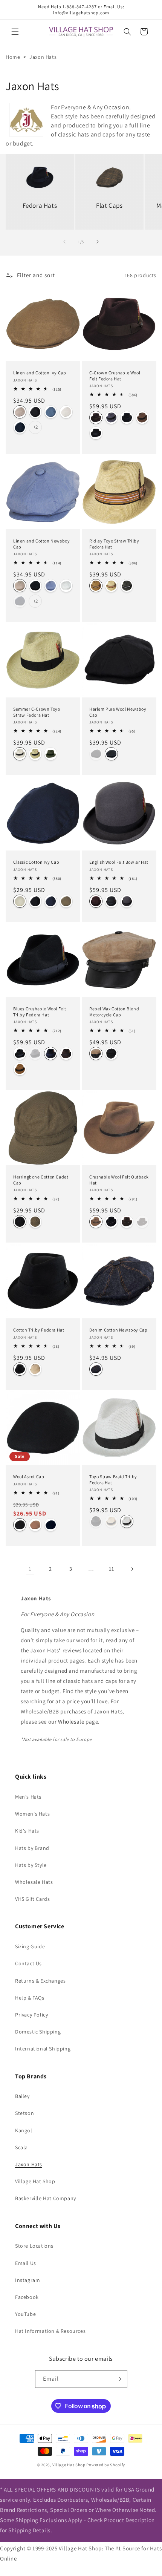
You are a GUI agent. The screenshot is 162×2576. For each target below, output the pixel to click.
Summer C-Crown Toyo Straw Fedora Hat (37, 712)
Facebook (27, 2297)
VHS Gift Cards (32, 1899)
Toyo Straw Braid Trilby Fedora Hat (113, 1480)
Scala (21, 2147)
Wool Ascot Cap (29, 1476)
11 (111, 1569)
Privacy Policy (31, 2015)
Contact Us (28, 1963)
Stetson (24, 2113)
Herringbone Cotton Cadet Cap (41, 1180)
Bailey (22, 2096)
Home (13, 57)
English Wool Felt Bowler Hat (119, 862)
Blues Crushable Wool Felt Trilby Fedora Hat (40, 1012)
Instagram (28, 2280)
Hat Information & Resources (50, 2331)
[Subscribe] (119, 2379)
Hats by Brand (32, 1848)
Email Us (26, 2263)
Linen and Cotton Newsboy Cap (41, 544)
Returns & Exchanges (40, 1981)
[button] (15, 32)
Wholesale (71, 1722)
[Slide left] (64, 242)
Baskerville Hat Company (46, 2198)
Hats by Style (31, 1865)
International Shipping (43, 2049)
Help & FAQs (30, 1998)
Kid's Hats (27, 1831)
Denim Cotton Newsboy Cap (118, 1330)
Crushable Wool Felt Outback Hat (119, 1180)
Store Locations (34, 2246)
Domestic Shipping (38, 2032)
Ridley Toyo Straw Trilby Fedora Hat (114, 544)
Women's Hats (32, 1814)
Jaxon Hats (29, 2164)
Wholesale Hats (34, 1882)
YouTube (25, 2314)
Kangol (24, 2130)
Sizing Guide (30, 1946)
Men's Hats (28, 1797)
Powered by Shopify (106, 2465)
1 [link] (30, 1569)
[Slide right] (98, 242)
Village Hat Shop (35, 2181)
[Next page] (132, 1569)
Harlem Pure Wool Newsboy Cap (118, 712)
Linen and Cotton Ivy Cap (40, 373)
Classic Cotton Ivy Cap (36, 862)
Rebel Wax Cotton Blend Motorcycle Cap (114, 1012)
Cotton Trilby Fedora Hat (39, 1330)
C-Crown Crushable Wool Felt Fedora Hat (115, 376)
